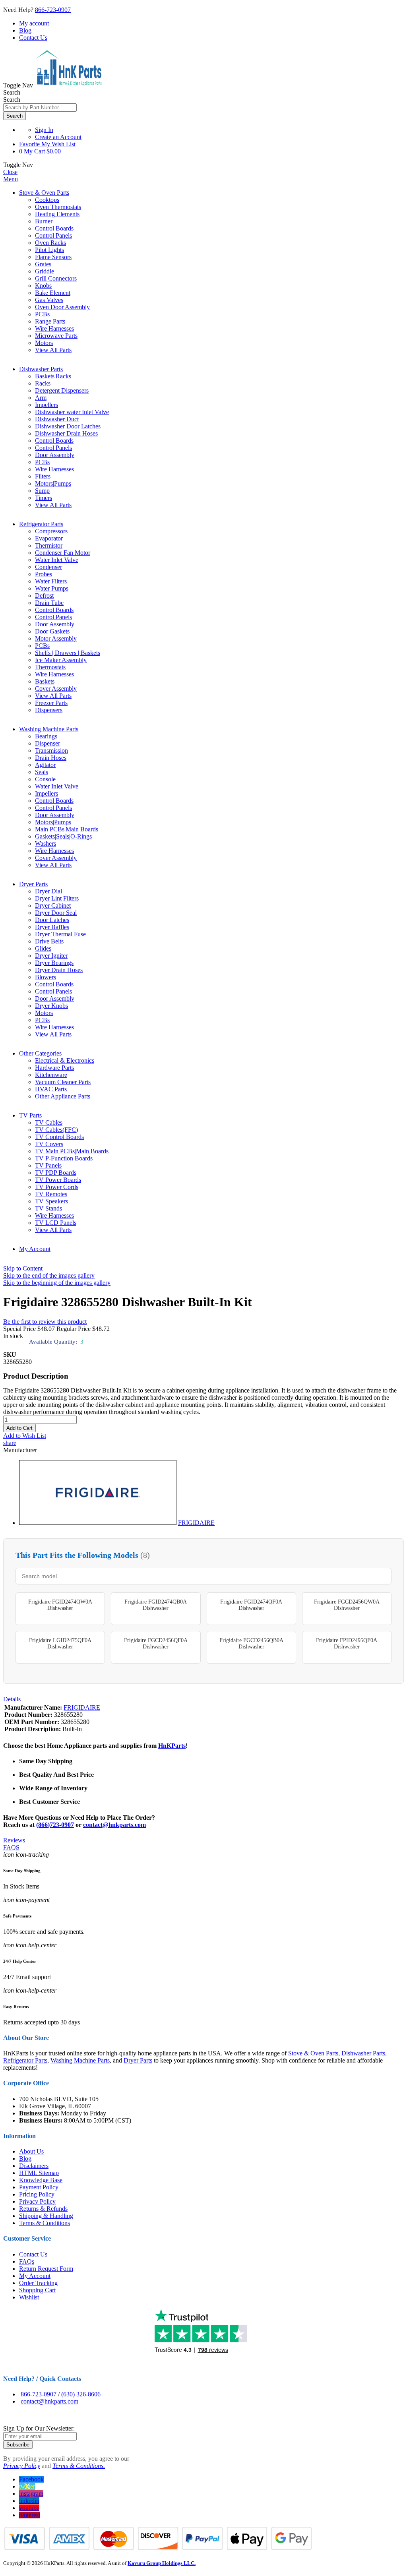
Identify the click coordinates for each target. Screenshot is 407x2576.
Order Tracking (38, 2283)
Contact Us (33, 38)
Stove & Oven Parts (44, 193)
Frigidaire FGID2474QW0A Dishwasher (60, 1605)
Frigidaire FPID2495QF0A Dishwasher (347, 1643)
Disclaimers (34, 2166)
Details (12, 1699)
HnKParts (172, 1746)
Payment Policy (39, 2187)
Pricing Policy (37, 2194)
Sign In (44, 130)
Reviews (14, 1840)
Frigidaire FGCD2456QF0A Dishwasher (156, 1643)
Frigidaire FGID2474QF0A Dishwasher (251, 1605)
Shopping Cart (37, 2290)
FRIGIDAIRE (196, 1523)
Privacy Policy (37, 2201)
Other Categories (40, 1053)
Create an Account (58, 137)
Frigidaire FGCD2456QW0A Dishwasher (347, 1605)
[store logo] (68, 85)
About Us (31, 2151)
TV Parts (30, 1115)
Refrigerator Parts (41, 524)
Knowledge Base (41, 2180)
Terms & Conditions (45, 2223)
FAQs (27, 2261)
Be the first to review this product (45, 1322)
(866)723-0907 (55, 1825)
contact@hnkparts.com (114, 1825)
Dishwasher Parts (41, 369)
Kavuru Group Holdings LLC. (162, 2563)
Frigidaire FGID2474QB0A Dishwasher (156, 1605)
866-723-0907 (53, 10)
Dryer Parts (33, 884)
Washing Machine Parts (49, 729)
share (10, 1443)
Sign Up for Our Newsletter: (39, 2428)
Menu (11, 179)
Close (10, 172)
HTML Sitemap (39, 2173)
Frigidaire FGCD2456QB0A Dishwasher (251, 1643)
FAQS (11, 1847)
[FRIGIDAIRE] (98, 1523)
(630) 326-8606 (81, 2394)
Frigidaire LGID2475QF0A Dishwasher (60, 1643)
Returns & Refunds (43, 2209)
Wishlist (29, 2297)
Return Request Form (46, 2269)
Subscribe (18, 2445)
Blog (25, 30)
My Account (35, 1249)
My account (34, 23)
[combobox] (40, 107)
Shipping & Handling (46, 2216)
